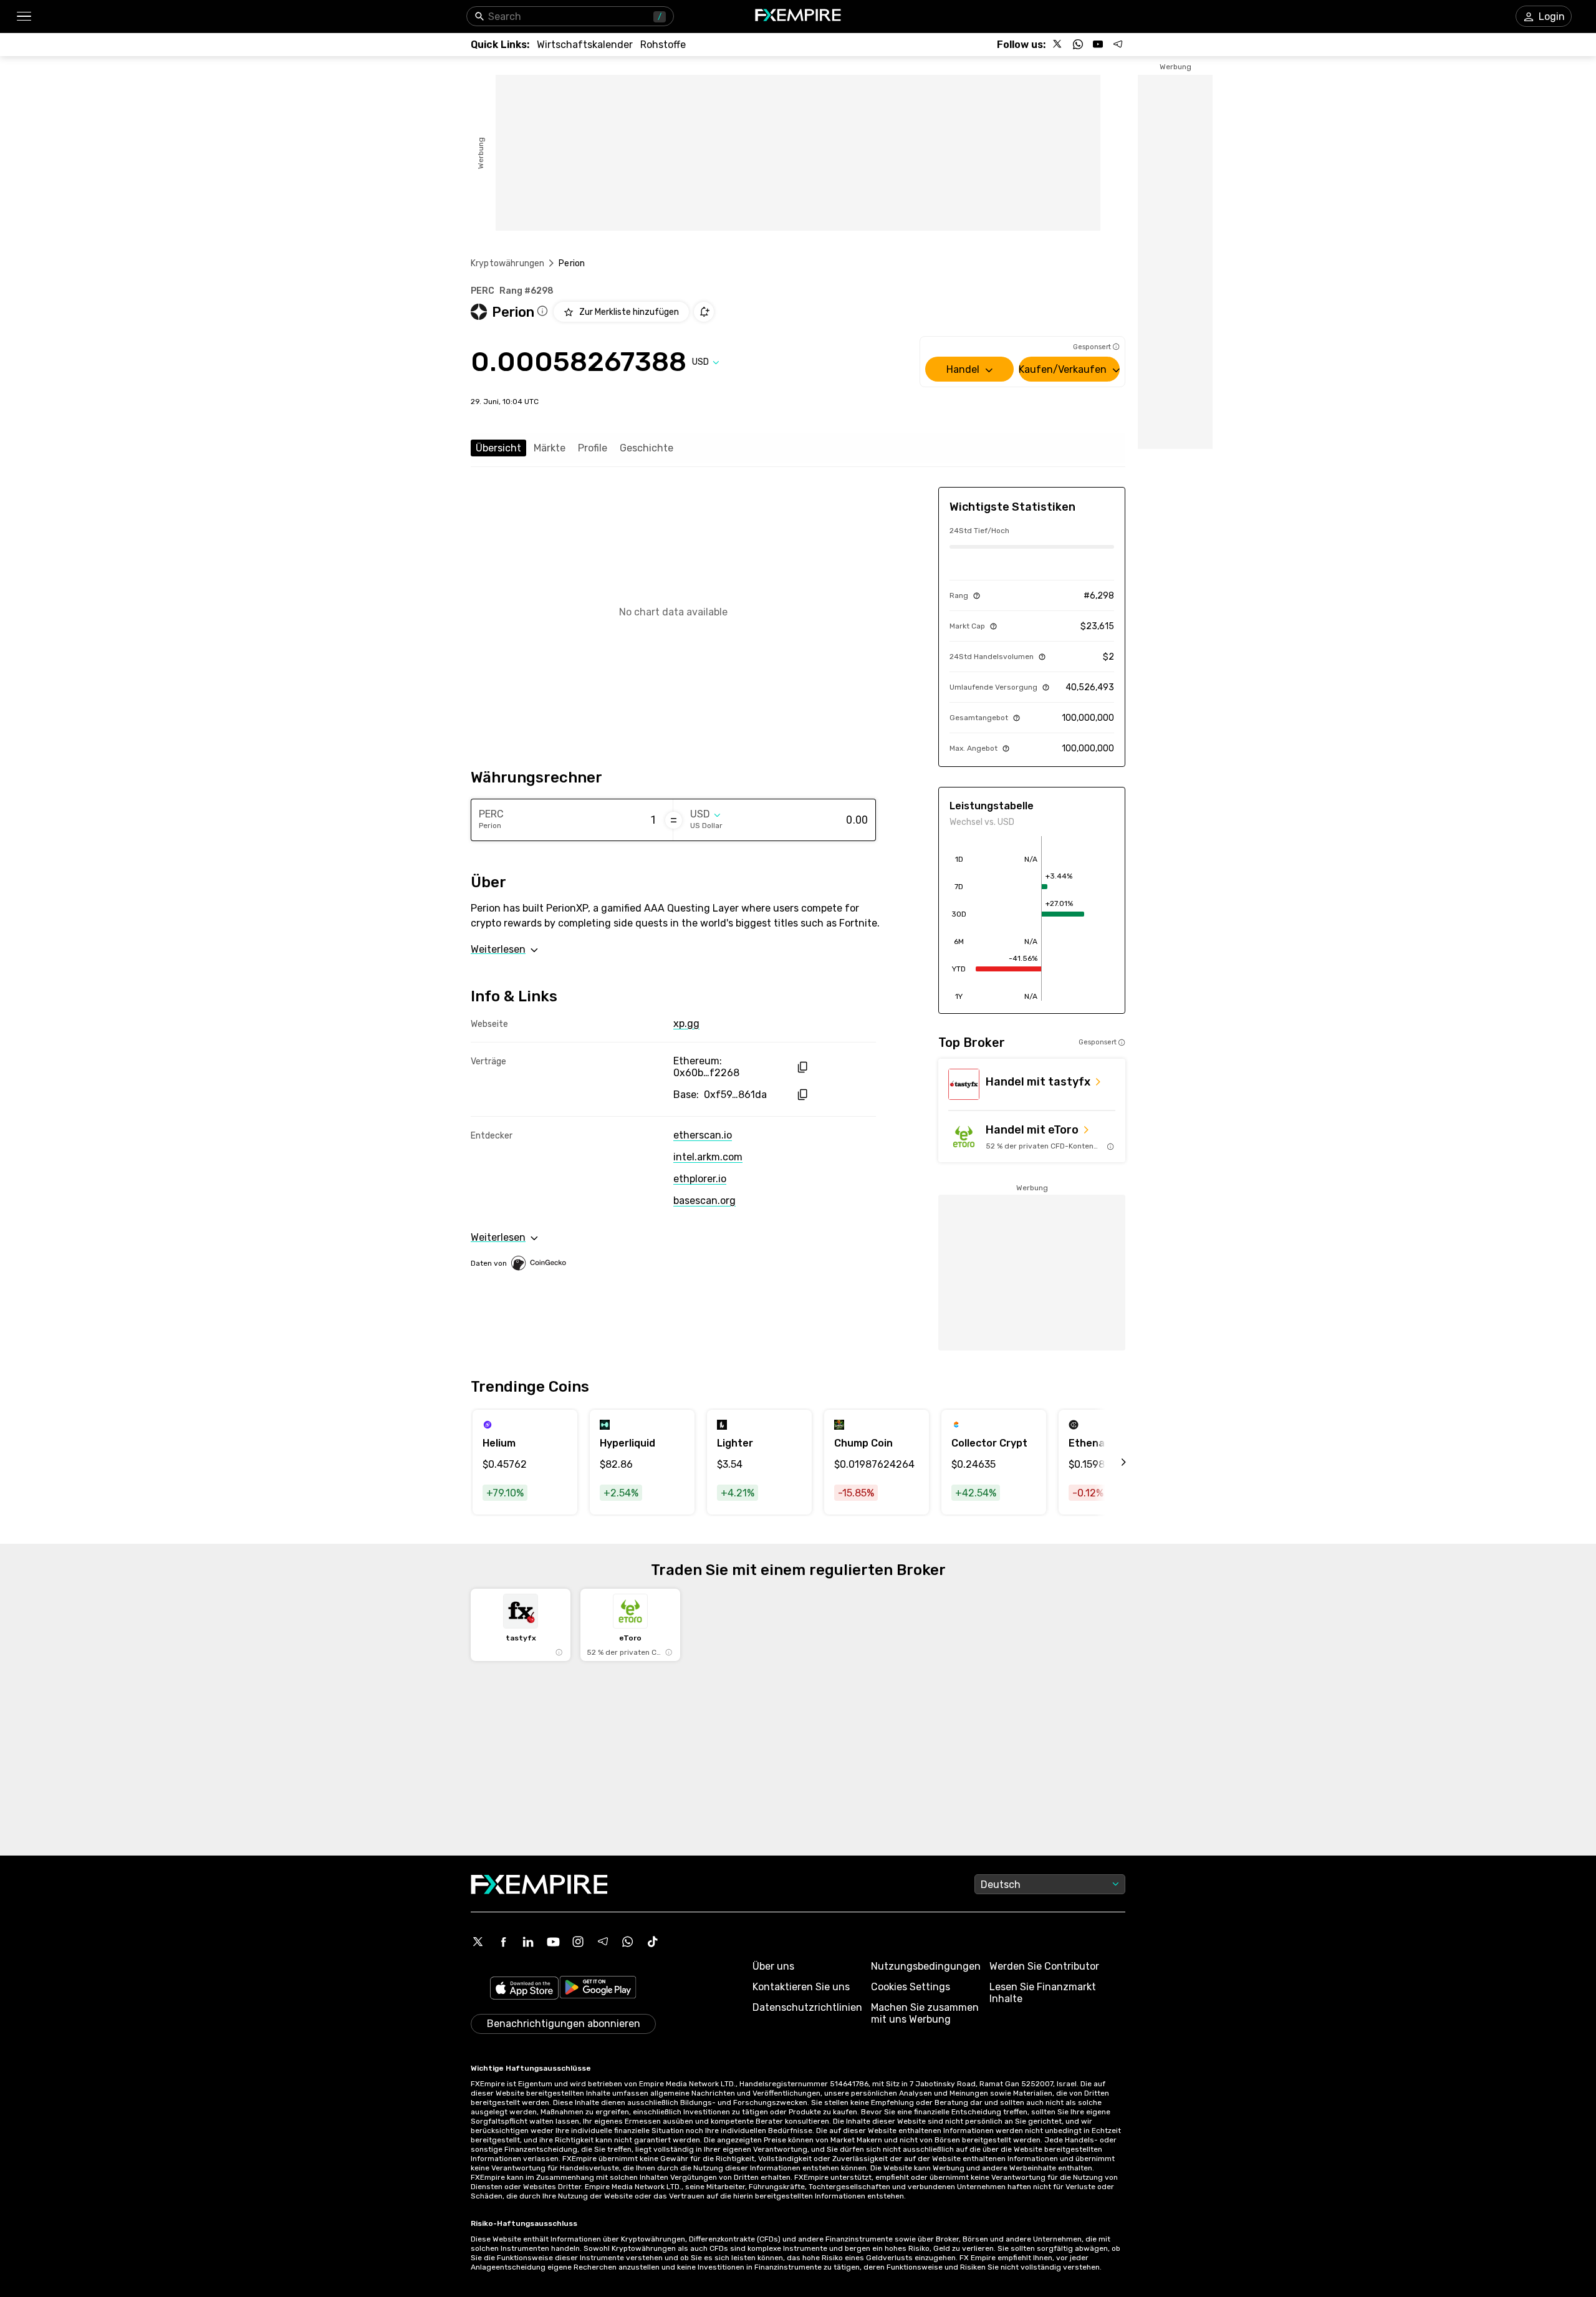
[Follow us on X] (1058, 44)
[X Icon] (478, 1942)
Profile (593, 448)
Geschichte (647, 448)
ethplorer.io (700, 1179)
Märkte (550, 448)
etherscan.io (703, 1135)
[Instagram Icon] (578, 1942)
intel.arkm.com (708, 1157)
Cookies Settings (911, 1987)
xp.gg (686, 1023)
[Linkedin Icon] (528, 1942)
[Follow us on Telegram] (1118, 44)
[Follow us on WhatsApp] (1078, 44)
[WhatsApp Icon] (628, 1942)
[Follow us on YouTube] (1098, 44)
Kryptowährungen (507, 263)
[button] (23, 17)
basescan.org (704, 1201)
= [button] (674, 820)
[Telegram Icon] (603, 1942)
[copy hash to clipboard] (802, 1067)
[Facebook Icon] (503, 1942)
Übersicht (498, 448)
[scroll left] (1110, 1462)
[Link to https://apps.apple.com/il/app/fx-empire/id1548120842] (524, 1989)
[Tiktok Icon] (653, 1942)
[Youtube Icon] (553, 1942)
